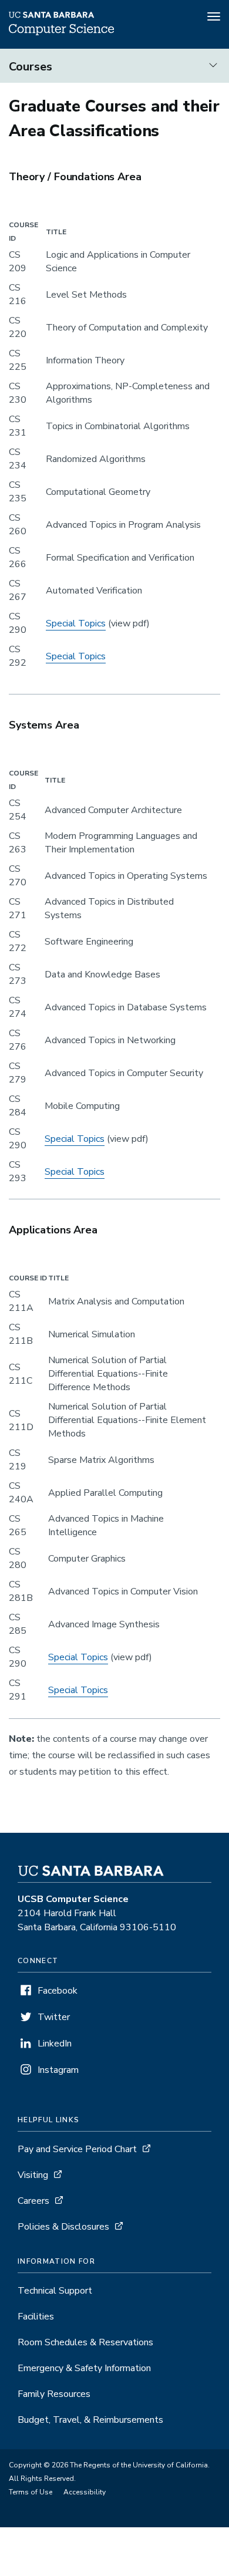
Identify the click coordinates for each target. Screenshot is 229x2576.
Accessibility (85, 2492)
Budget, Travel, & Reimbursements (90, 2420)
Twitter (54, 2017)
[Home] (61, 32)
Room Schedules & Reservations (85, 2342)
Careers (33, 2201)
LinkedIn (55, 2044)
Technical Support (55, 2291)
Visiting (33, 2175)
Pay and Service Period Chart (77, 2149)
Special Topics (76, 623)
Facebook (58, 1991)
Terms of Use (31, 2492)
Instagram (58, 2070)
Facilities (36, 2317)
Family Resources (54, 2394)
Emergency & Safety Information (84, 2368)
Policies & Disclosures (63, 2227)
